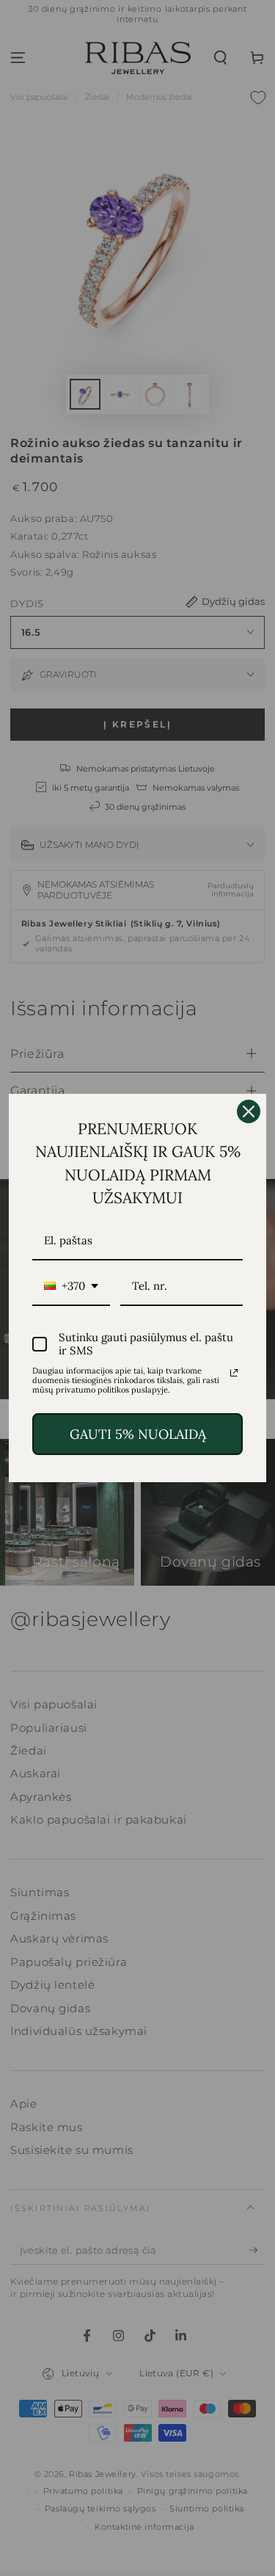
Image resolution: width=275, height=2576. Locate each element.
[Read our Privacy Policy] (234, 1373)
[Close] (249, 1111)
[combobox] (71, 1287)
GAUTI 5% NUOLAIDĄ (138, 1434)
